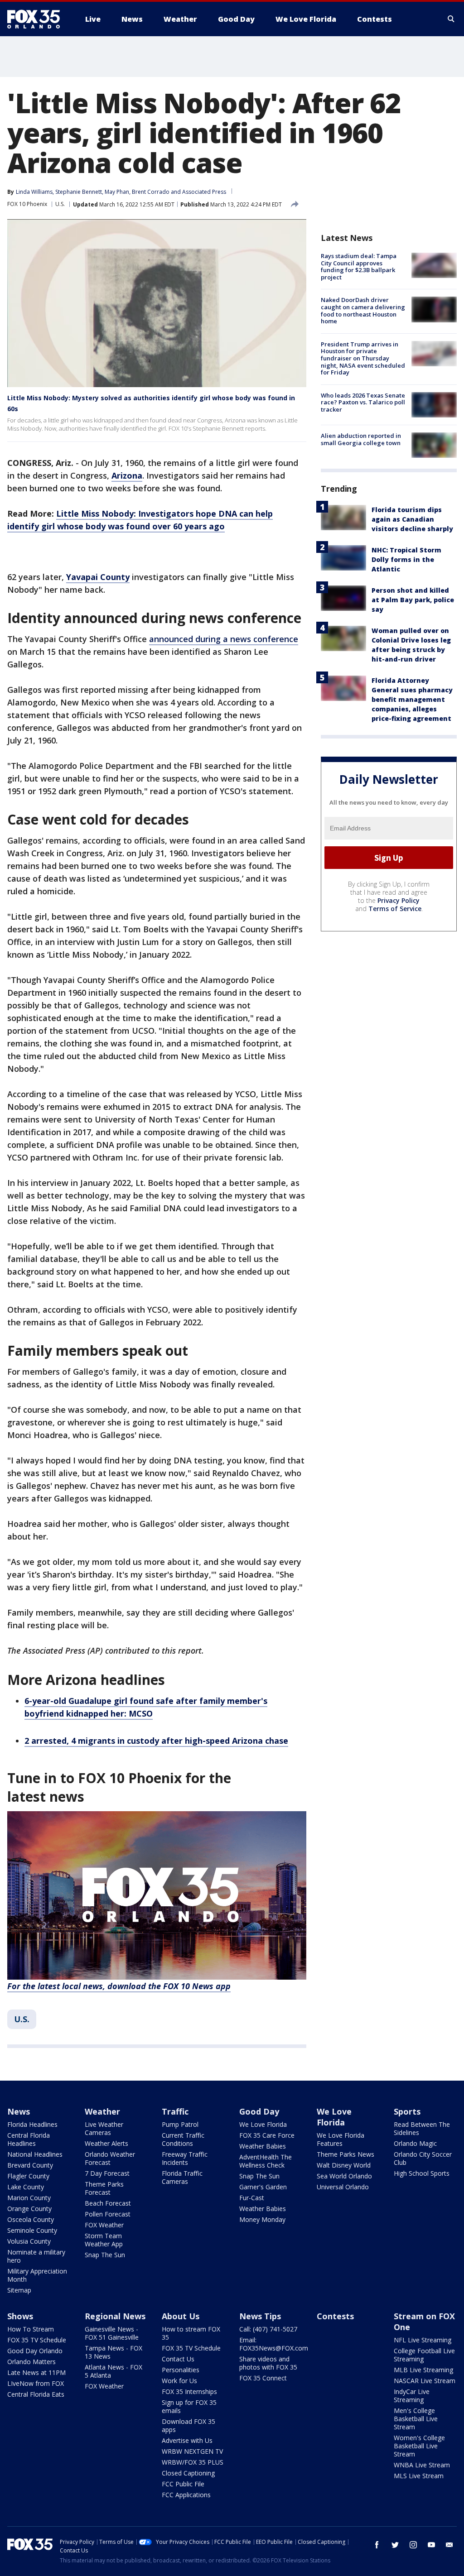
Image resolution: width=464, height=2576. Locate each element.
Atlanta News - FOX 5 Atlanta (114, 2371)
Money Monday (262, 2219)
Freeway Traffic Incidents (185, 2158)
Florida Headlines (32, 2124)
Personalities (181, 2370)
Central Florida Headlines (29, 2139)
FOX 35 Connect (263, 2378)
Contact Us (178, 2359)
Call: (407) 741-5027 (268, 2329)
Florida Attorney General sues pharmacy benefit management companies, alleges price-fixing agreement (412, 699)
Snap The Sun (105, 2255)
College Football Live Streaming (424, 2355)
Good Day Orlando (35, 2351)
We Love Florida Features (341, 2139)
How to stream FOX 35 (191, 2333)
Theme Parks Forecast (104, 2188)
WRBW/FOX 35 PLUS (193, 2462)
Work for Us (179, 2381)
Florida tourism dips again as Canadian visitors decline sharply (412, 519)
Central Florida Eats (36, 2394)
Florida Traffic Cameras (182, 2177)
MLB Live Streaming (423, 2370)
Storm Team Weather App (104, 2240)
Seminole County (32, 2230)
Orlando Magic (415, 2143)
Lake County (26, 2187)
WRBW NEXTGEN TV (192, 2451)
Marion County (29, 2198)
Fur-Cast (252, 2198)
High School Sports (422, 2173)
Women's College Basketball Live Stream (419, 2446)
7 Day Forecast (107, 2173)
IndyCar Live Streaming (412, 2396)
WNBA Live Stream (422, 2465)
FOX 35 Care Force (267, 2135)
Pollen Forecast (108, 2214)
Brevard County (30, 2165)
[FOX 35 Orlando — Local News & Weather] (37, 19)
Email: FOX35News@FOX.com (274, 2344)
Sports (407, 2111)
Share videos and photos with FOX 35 (268, 2363)
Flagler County (28, 2176)
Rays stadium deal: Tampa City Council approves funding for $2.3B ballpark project (359, 266)
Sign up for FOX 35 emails (189, 2406)
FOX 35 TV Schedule (37, 2340)
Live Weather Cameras (104, 2128)
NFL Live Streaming (423, 2340)
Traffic (175, 2111)
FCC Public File (183, 2484)
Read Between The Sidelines (422, 2128)
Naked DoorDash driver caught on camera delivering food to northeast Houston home (363, 310)
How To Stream (31, 2329)
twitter (395, 2545)
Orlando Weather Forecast (110, 2158)
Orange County (29, 2209)
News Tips (260, 2316)
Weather (102, 2111)
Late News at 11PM (36, 2372)
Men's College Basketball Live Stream (416, 2419)
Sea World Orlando (344, 2176)
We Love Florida (263, 2124)
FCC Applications (186, 2495)
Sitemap (19, 2290)
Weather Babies (263, 2146)
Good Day (259, 2111)
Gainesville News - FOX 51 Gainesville (112, 2333)
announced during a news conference (224, 639)
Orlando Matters (31, 2362)
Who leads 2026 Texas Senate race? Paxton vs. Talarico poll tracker (363, 402)
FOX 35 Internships (189, 2391)
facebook (377, 2545)
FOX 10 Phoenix (27, 204)
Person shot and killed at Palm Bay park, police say (413, 600)
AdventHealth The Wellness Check (266, 2161)
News (19, 2111)
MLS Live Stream (419, 2476)
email (449, 2545)
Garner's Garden (263, 2187)
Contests (335, 2316)
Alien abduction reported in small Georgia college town (361, 439)
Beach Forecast (108, 2203)
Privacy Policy (399, 900)
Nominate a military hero (36, 2256)
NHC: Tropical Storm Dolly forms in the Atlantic (406, 559)
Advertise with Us (187, 2440)
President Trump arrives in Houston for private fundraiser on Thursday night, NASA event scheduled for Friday (363, 358)
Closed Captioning (188, 2473)
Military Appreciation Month (37, 2275)
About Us (181, 2316)
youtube (431, 2545)
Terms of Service (395, 909)
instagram (413, 2545)
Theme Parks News (346, 2154)
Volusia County (29, 2241)
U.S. (60, 204)
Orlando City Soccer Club (423, 2158)
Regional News (115, 2316)
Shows (20, 2316)
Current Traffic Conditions (183, 2139)
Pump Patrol (180, 2124)
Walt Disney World (344, 2165)
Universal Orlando (343, 2187)
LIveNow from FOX (36, 2383)
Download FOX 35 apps (188, 2425)
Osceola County (31, 2219)
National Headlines (35, 2154)
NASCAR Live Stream (425, 2381)
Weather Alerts (106, 2143)
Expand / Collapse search (451, 19)
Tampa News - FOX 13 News (114, 2352)
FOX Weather (104, 2225)
